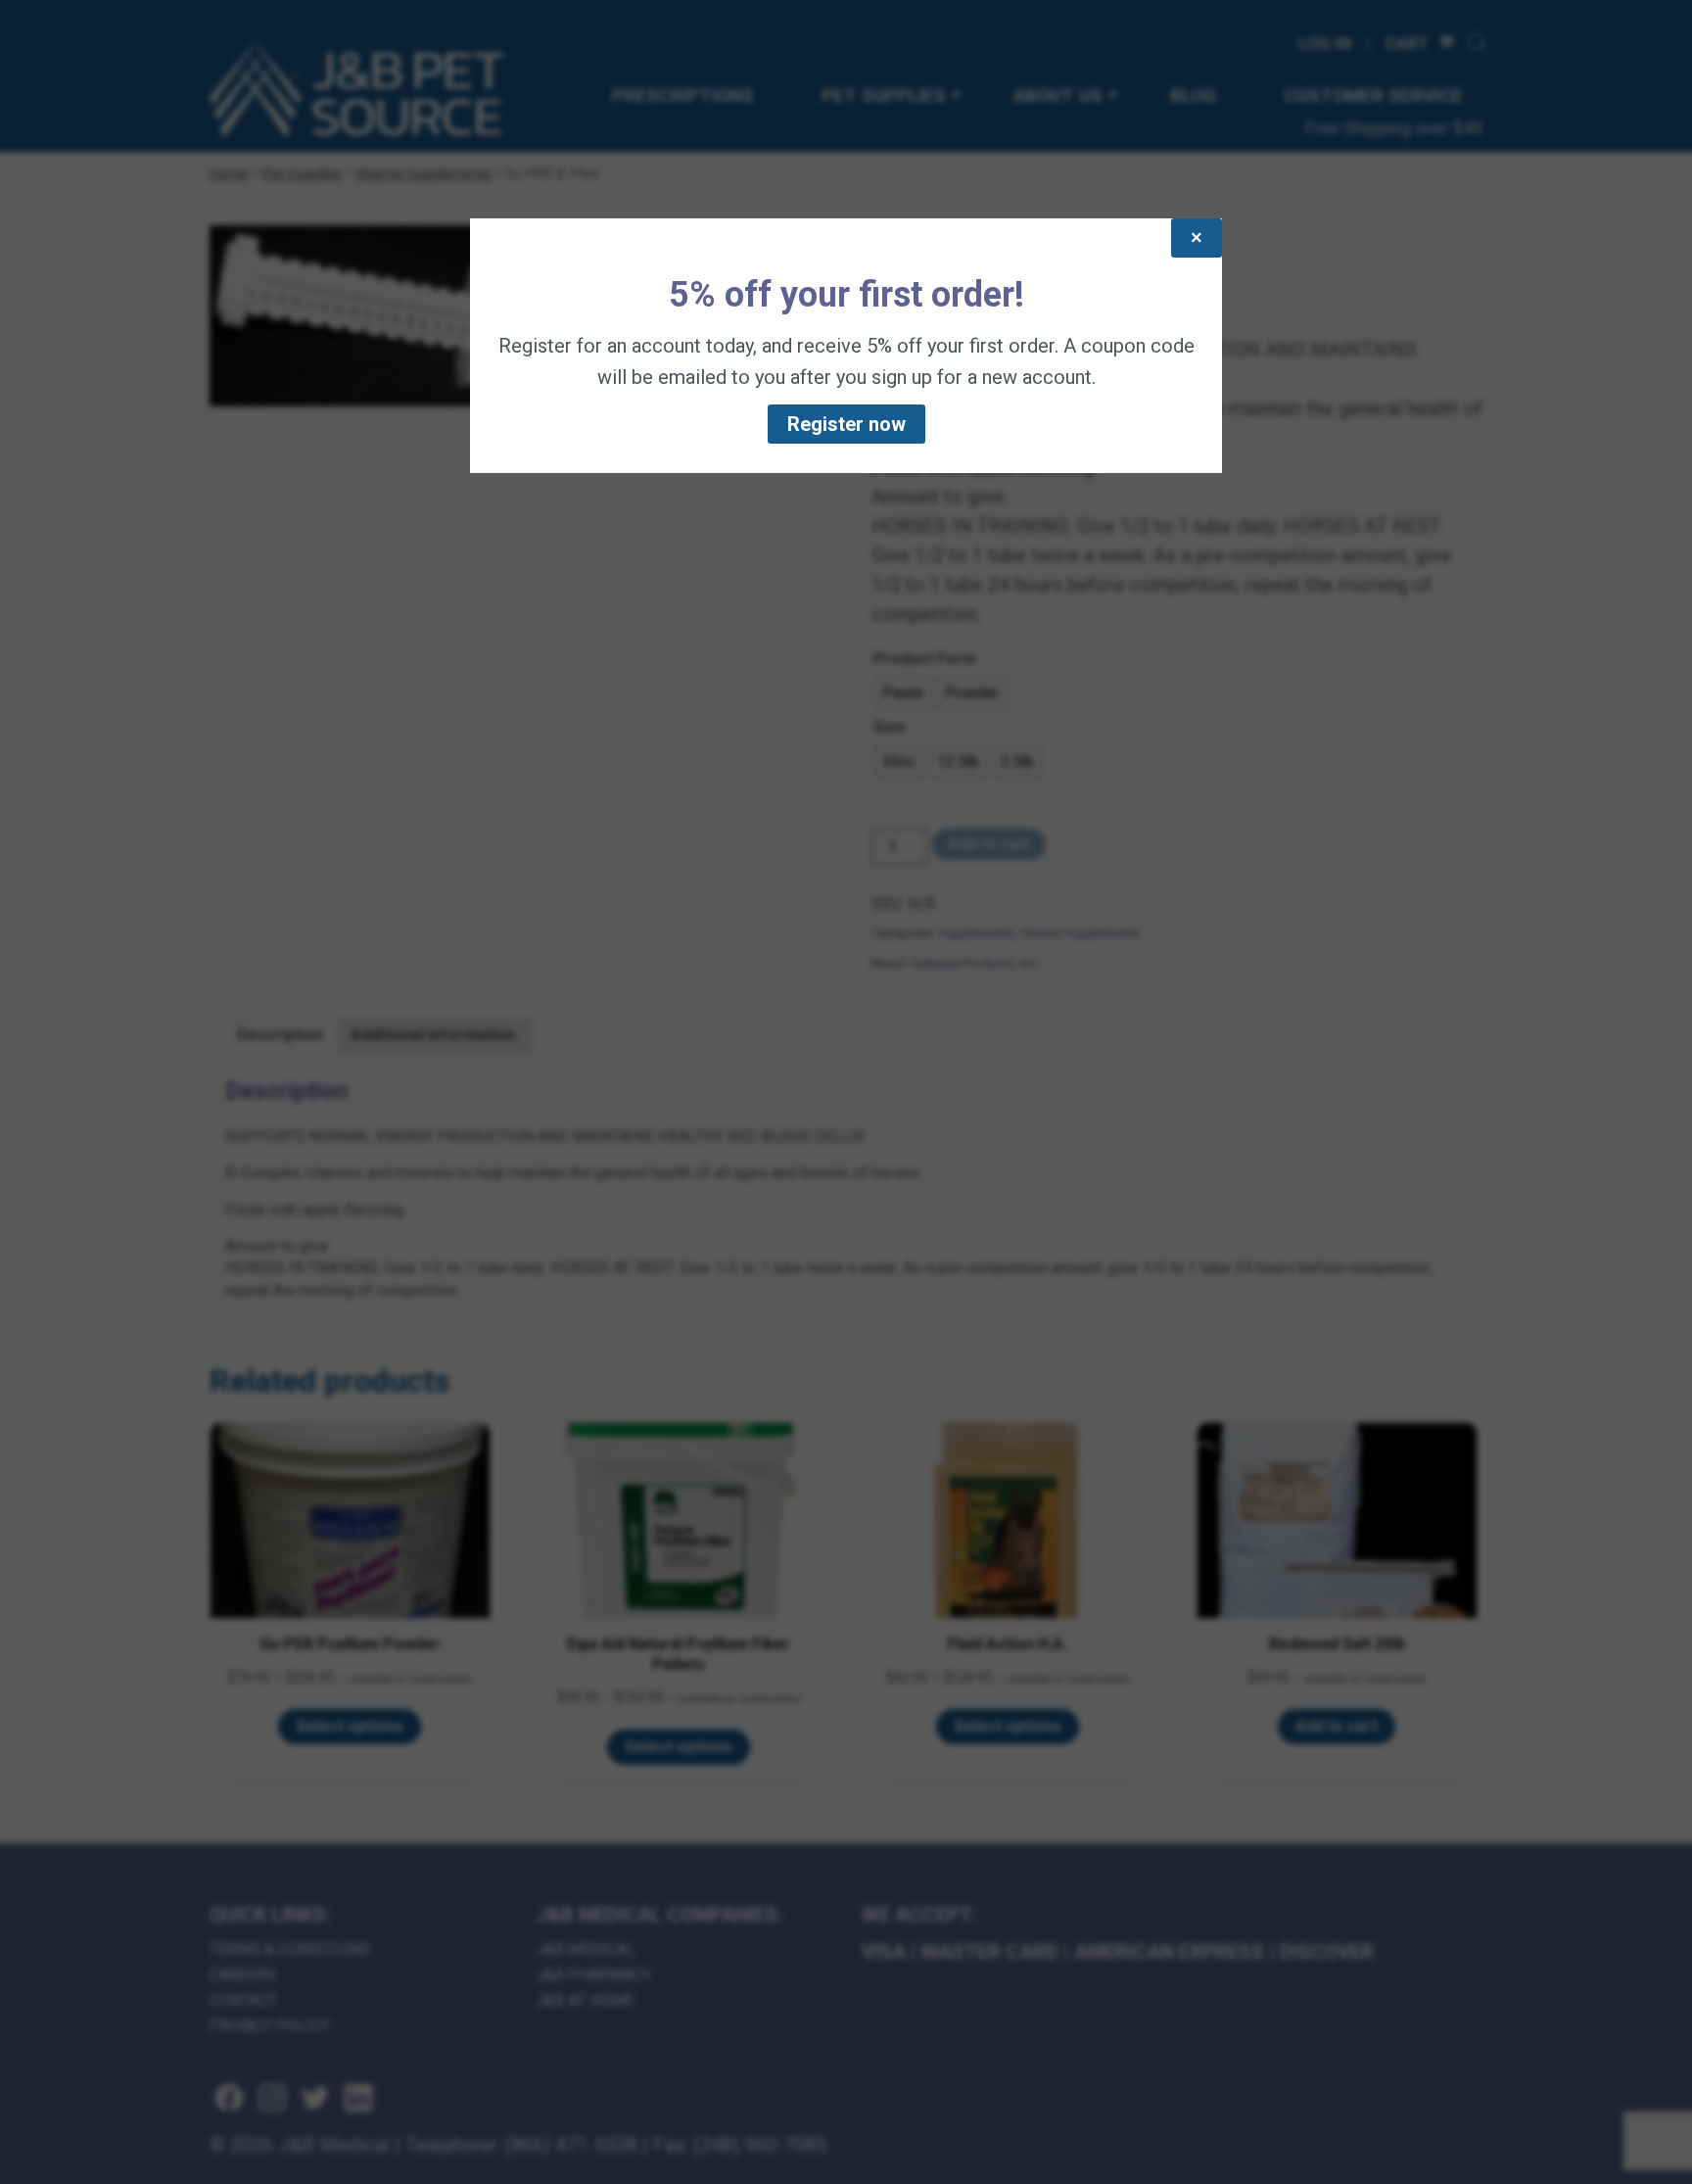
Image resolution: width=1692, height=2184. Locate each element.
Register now (846, 424)
